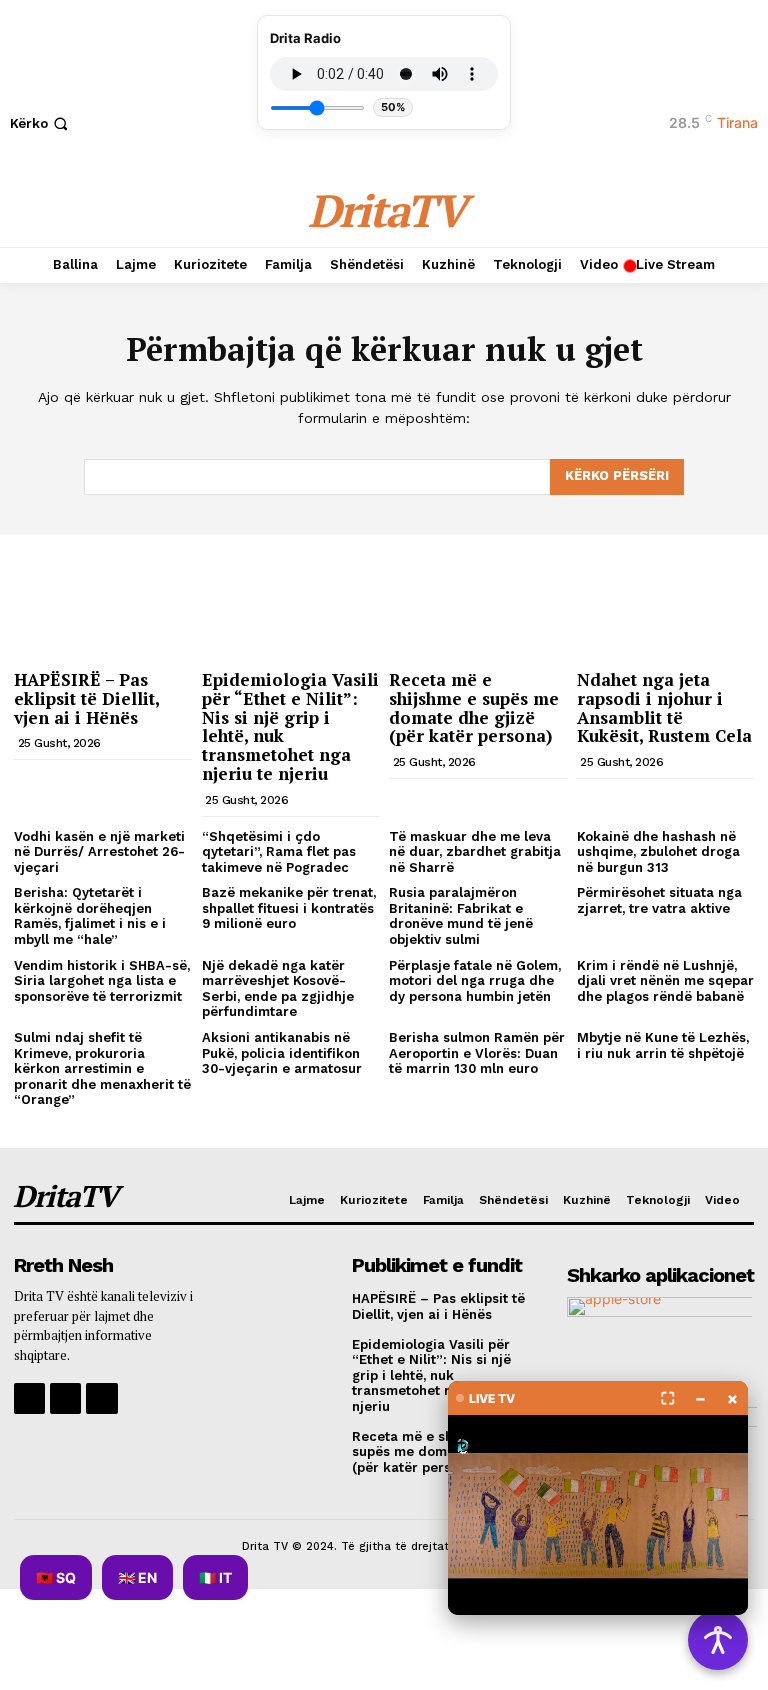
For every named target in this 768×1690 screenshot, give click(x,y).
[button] (41, 123)
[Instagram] (65, 1398)
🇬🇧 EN (137, 1577)
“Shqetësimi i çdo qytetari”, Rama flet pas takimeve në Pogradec (279, 852)
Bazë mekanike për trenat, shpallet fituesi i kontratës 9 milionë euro (289, 908)
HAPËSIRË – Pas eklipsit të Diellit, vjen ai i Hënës (87, 698)
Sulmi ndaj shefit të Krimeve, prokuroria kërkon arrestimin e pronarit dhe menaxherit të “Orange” (102, 1068)
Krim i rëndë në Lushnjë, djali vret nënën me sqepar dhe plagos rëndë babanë (665, 981)
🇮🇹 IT (215, 1577)
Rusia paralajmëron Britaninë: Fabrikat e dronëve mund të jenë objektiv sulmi (461, 916)
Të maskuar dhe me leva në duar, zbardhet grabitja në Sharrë (475, 852)
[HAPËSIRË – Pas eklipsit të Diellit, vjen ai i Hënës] (103, 597)
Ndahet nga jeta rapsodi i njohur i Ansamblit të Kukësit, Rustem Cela (664, 707)
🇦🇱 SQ (56, 1577)
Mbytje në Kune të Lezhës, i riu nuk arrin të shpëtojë (663, 1045)
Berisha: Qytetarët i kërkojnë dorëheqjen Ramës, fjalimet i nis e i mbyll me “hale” (90, 916)
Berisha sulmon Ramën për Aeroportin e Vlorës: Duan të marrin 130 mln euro (477, 1053)
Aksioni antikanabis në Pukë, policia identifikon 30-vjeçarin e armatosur (282, 1053)
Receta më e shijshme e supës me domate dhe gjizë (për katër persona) (474, 707)
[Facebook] (29, 1398)
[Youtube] (101, 1398)
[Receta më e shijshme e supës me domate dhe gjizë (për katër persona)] (478, 597)
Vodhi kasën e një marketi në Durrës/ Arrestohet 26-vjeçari (99, 852)
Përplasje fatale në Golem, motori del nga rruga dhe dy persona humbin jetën (475, 981)
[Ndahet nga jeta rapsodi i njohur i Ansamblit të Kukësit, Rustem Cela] (666, 597)
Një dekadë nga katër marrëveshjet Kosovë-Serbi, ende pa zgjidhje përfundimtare (278, 989)
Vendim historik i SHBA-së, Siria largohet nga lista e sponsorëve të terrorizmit (102, 981)
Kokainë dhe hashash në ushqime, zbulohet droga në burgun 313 (658, 852)
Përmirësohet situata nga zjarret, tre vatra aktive (659, 900)
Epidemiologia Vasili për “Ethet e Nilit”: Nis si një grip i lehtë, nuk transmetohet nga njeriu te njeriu (290, 726)
